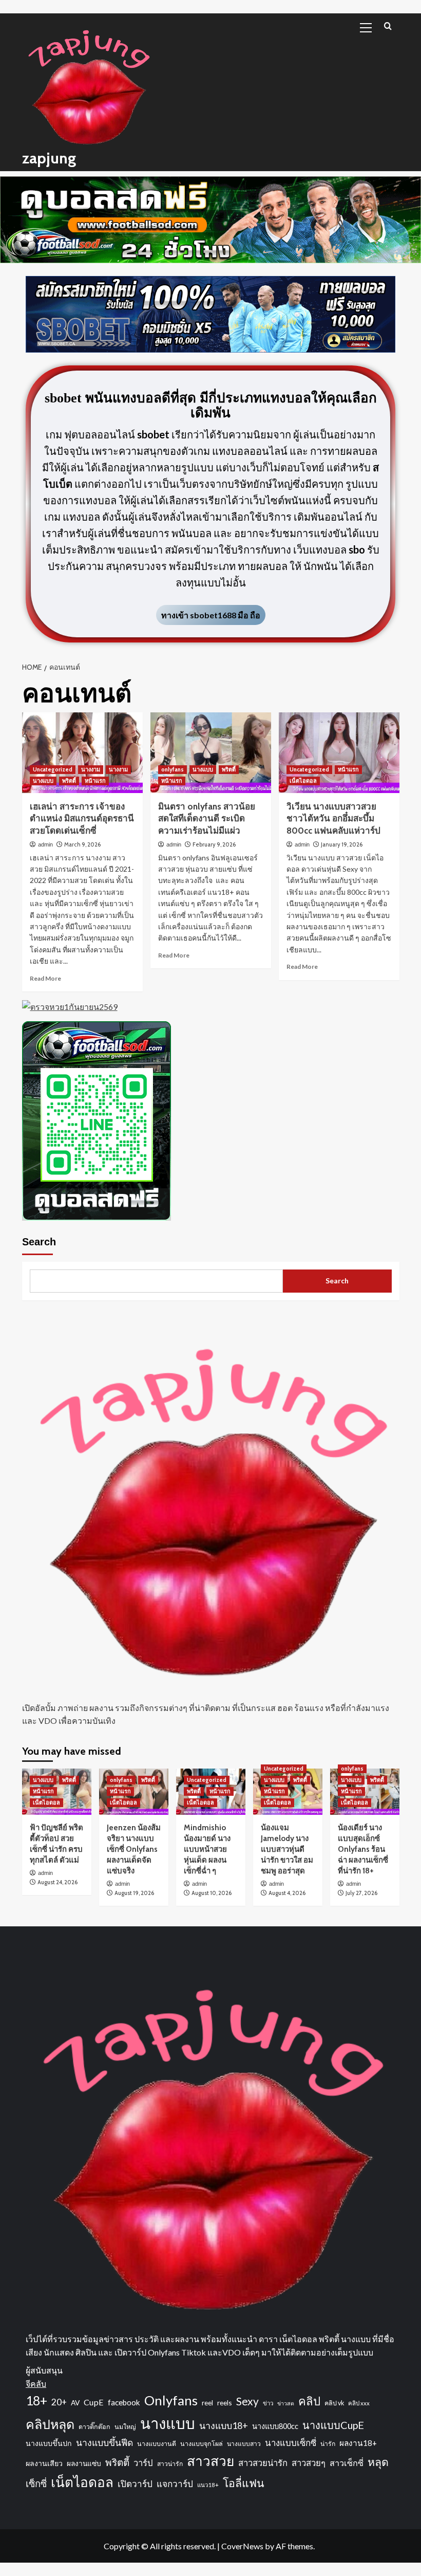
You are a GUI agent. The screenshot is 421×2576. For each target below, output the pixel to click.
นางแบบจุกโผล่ (202, 2444)
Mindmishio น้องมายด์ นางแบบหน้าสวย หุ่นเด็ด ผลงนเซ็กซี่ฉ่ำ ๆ (207, 1849)
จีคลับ (36, 2384)
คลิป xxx (359, 2403)
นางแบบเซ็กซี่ (291, 2443)
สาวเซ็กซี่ (347, 2463)
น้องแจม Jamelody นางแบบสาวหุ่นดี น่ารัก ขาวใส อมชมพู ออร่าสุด (287, 1849)
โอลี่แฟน (244, 2483)
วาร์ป (143, 2463)
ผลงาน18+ (358, 2443)
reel (207, 2403)
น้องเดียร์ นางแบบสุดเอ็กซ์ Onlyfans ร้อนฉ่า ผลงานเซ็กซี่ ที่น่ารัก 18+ (363, 1849)
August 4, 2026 (287, 1893)
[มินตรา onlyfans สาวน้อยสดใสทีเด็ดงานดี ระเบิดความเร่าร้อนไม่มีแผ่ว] (211, 753)
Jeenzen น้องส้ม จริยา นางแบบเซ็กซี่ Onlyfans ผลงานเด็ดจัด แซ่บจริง (134, 1849)
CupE (94, 2402)
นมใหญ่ (125, 2427)
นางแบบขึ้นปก (49, 2443)
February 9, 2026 (214, 844)
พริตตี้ (69, 781)
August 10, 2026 (212, 1893)
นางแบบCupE (333, 2425)
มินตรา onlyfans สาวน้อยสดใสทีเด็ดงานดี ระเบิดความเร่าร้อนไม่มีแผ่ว (207, 819)
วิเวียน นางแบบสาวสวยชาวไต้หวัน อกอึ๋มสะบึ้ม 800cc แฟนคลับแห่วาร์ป (333, 819)
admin (45, 844)
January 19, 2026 (342, 844)
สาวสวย (210, 2461)
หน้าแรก (95, 781)
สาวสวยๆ (309, 2463)
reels (225, 2403)
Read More (45, 978)
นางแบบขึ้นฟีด (104, 2443)
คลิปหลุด (50, 2424)
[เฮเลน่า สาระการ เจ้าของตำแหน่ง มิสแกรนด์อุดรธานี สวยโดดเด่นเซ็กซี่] (82, 753)
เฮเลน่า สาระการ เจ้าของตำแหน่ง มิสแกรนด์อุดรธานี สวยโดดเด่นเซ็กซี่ (82, 819)
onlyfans (173, 769)
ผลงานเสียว (44, 2463)
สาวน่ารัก (170, 2464)
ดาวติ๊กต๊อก (94, 2427)
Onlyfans (171, 2400)
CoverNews (242, 2546)
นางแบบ (43, 781)
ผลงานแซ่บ (84, 2463)
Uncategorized (53, 769)
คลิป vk (334, 2403)
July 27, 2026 (361, 1893)
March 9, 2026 (82, 844)
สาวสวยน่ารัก (263, 2463)
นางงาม (91, 769)
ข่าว (268, 2403)
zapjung (49, 158)
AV (75, 2403)
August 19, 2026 (134, 1893)
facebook (124, 2402)
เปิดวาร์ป (135, 2484)
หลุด (378, 2462)
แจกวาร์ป (175, 2484)
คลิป (309, 2401)
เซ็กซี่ (36, 2483)
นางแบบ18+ (224, 2425)
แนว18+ (208, 2485)
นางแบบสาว (244, 2444)
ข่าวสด (286, 2403)
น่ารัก (328, 2444)
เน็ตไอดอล (303, 781)
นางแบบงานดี (157, 2444)
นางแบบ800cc (275, 2426)
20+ (59, 2402)
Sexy (247, 2401)
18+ (36, 2400)
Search (39, 1242)
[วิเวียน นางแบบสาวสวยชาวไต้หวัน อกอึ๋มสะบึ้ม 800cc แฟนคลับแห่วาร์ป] (339, 753)
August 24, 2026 (58, 1882)
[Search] (388, 26)
